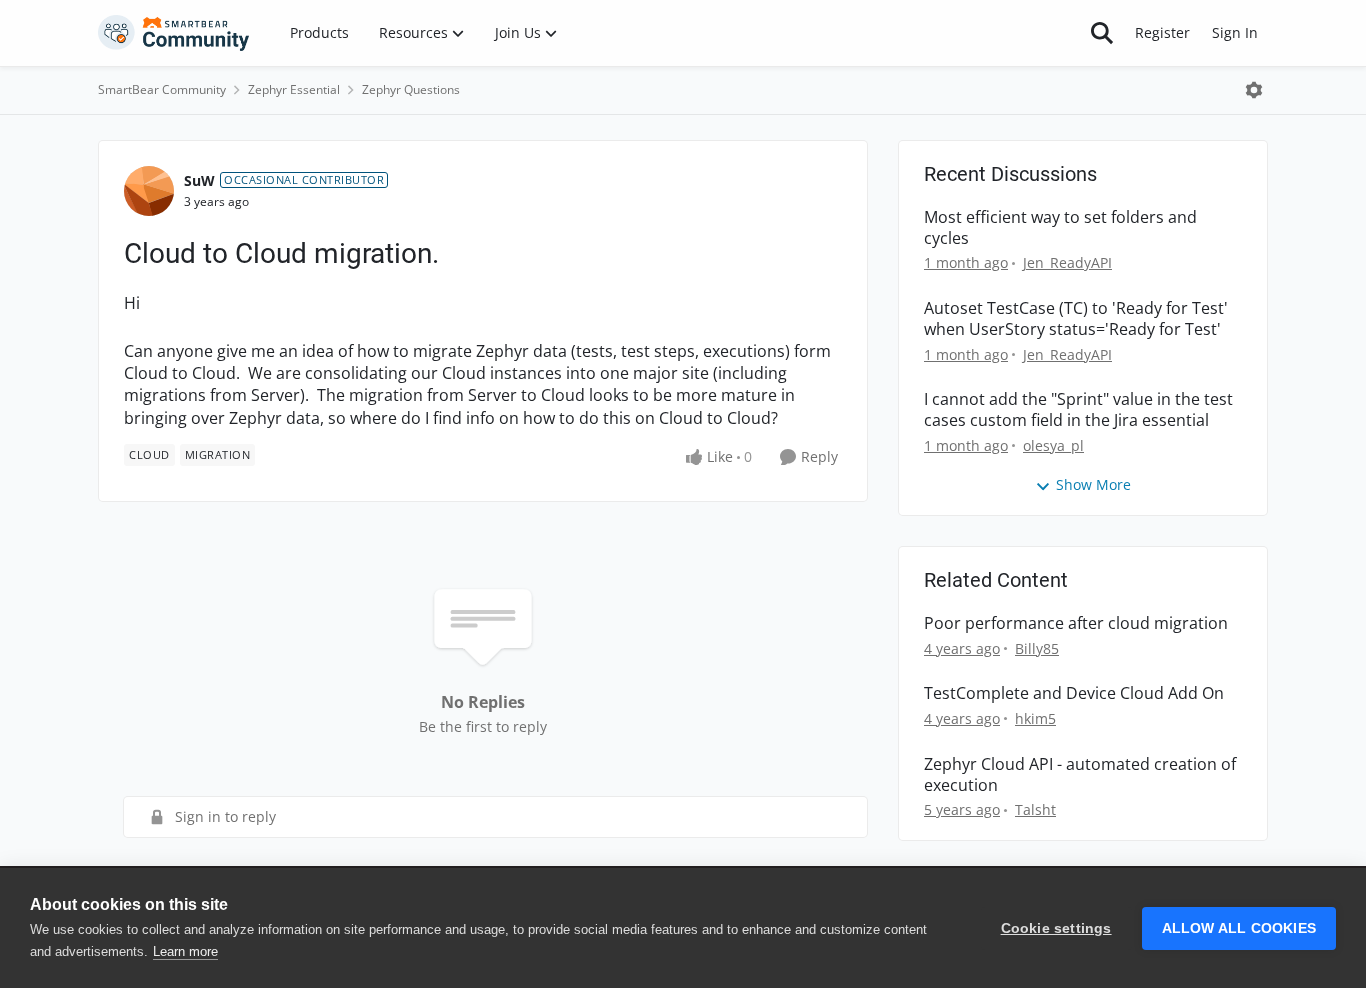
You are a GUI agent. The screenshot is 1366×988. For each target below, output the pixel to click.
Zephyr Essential (294, 89)
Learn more (185, 951)
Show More (1093, 484)
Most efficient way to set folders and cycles (1060, 228)
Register (1162, 32)
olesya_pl (1053, 445)
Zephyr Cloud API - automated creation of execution (1080, 775)
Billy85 (1037, 648)
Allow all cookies (1239, 928)
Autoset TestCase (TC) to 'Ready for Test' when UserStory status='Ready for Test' (1076, 319)
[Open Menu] (1254, 90)
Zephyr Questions (411, 89)
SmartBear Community (162, 89)
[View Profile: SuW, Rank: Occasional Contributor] (149, 191)
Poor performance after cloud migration (1076, 623)
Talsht (1035, 809)
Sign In (1235, 32)
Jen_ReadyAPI (1067, 262)
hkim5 (1035, 718)
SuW (199, 180)
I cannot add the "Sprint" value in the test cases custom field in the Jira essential (1078, 410)
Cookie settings (1056, 928)
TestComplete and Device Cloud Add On (1074, 693)
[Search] (1102, 33)
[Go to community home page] (174, 33)
